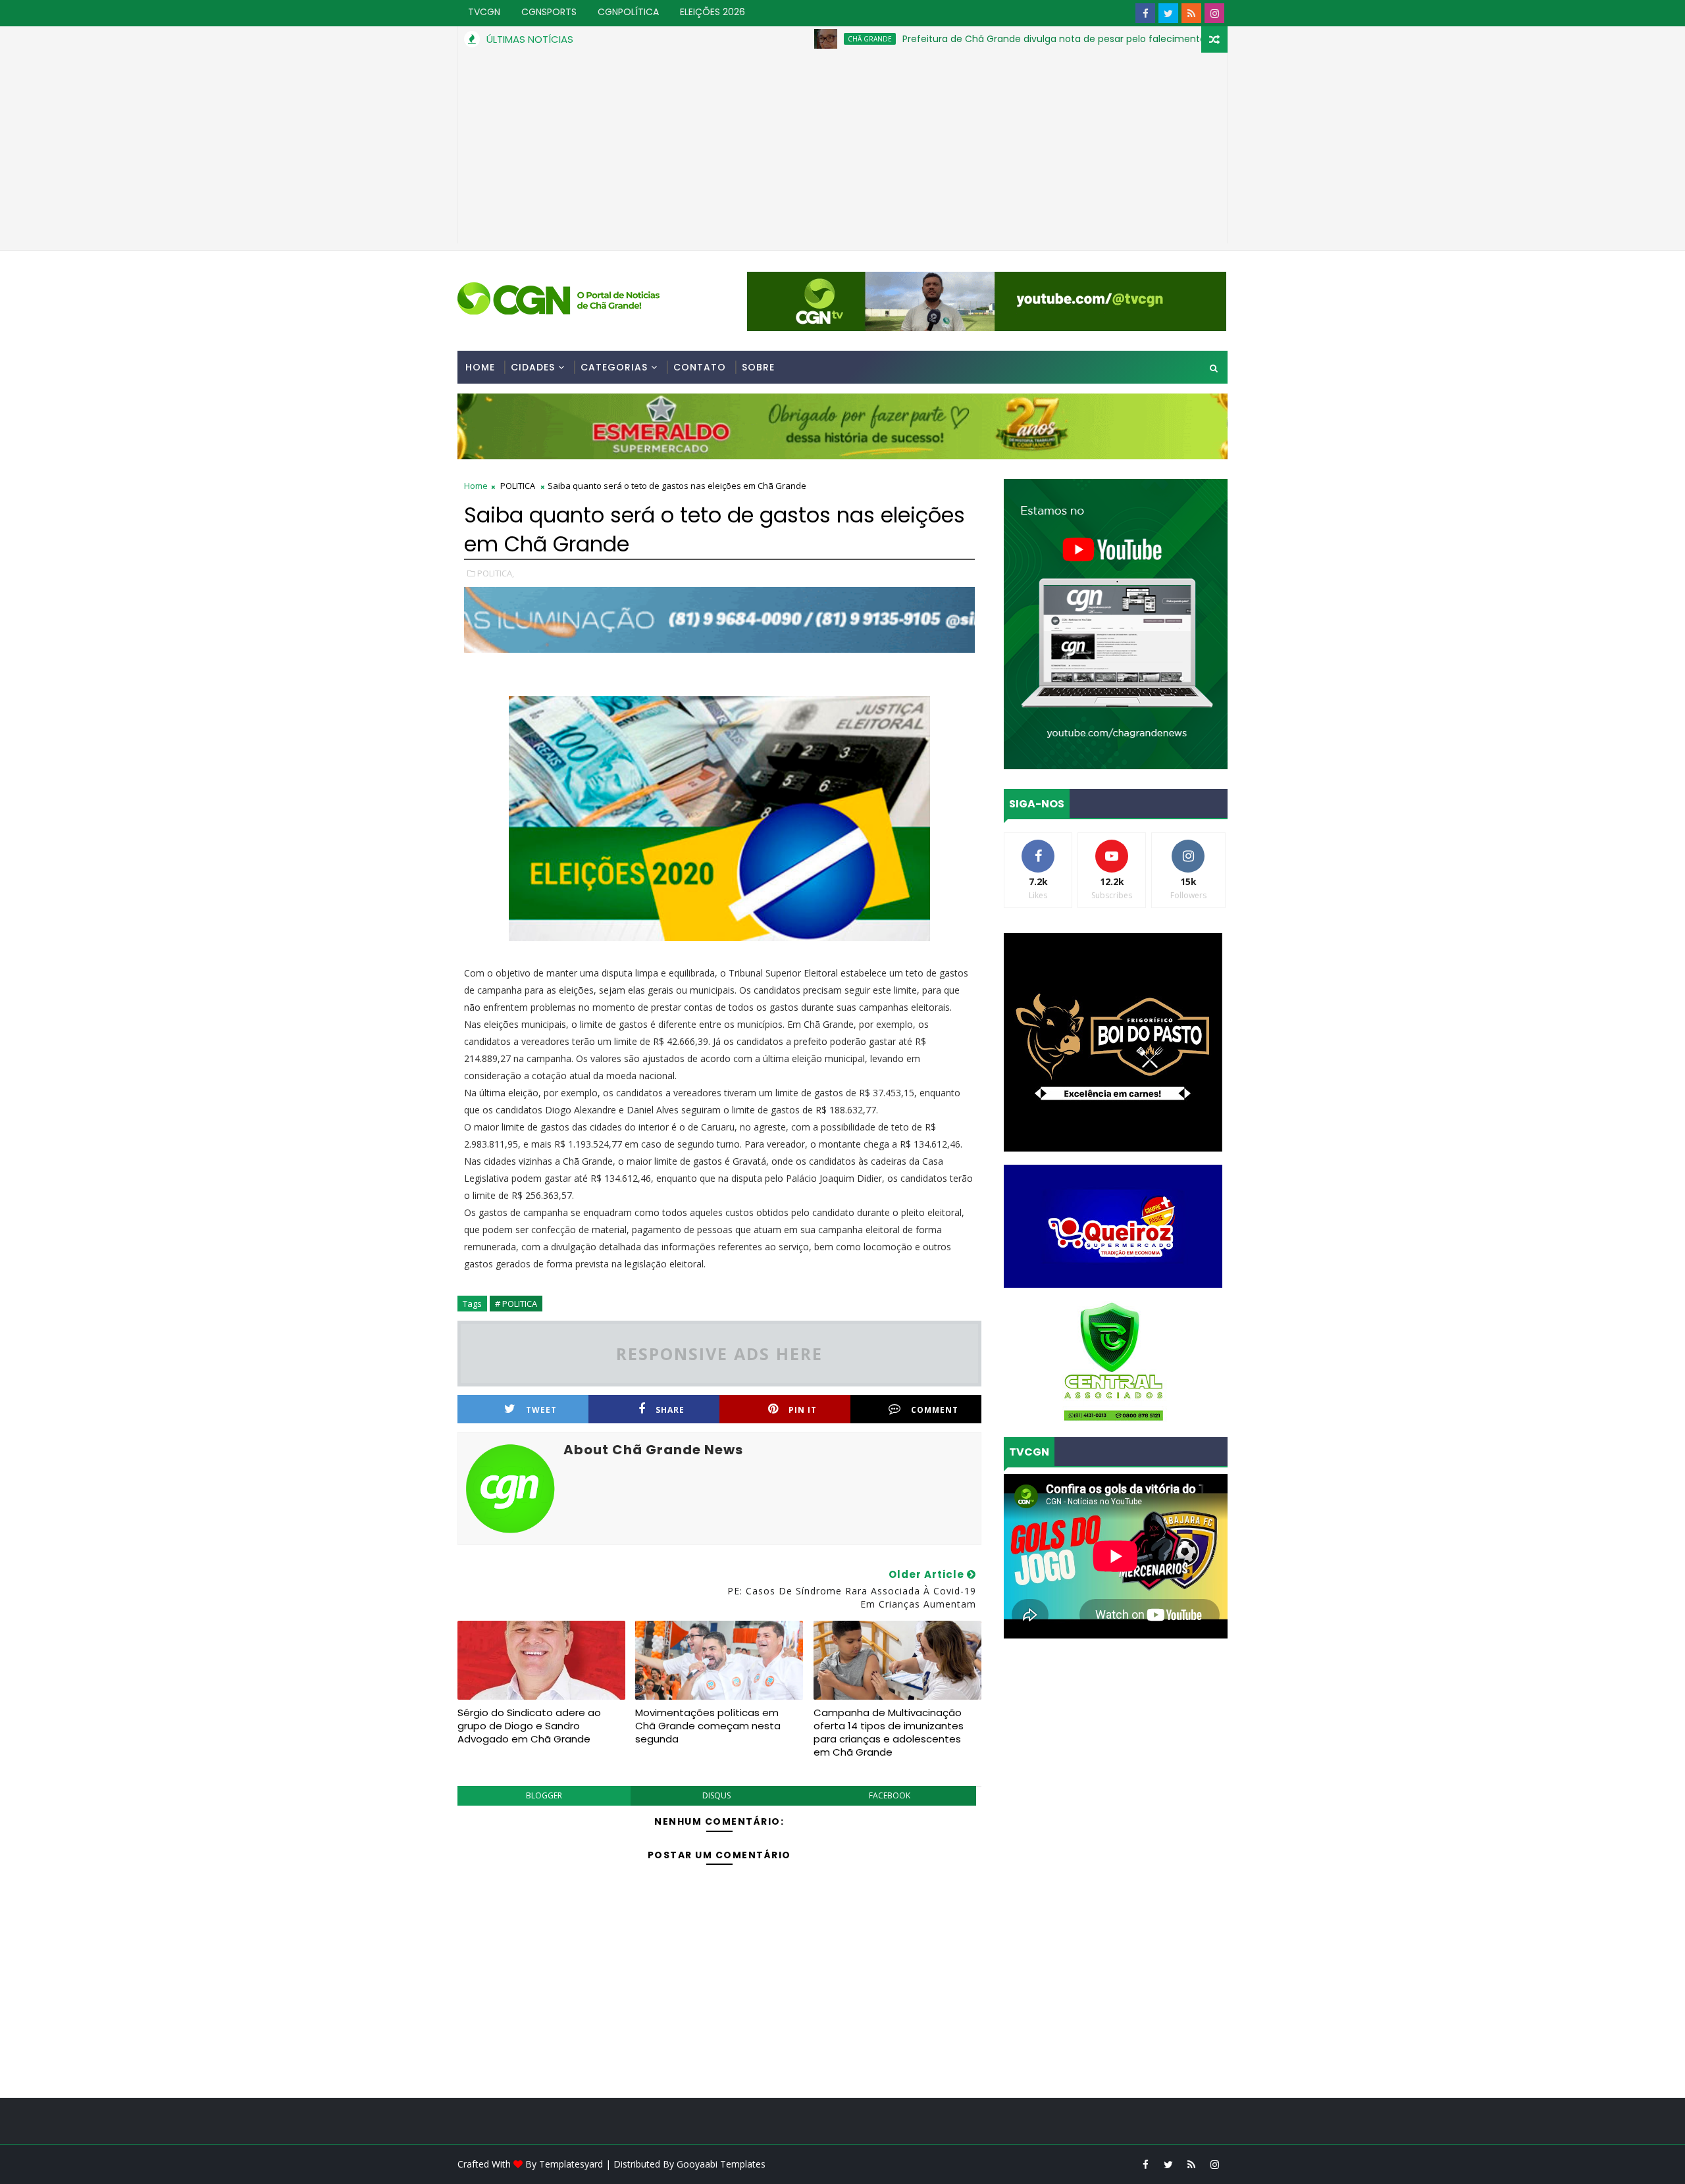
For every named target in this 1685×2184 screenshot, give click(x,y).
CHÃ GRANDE (779, 39)
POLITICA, (496, 573)
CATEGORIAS (614, 367)
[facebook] (1145, 13)
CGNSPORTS (549, 12)
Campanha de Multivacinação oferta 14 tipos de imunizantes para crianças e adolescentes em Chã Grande (889, 1733)
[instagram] (1214, 13)
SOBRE (758, 367)
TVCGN (484, 12)
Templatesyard (571, 2164)
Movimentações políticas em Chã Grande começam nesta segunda (708, 1726)
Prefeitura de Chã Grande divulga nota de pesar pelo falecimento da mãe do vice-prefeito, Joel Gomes (1051, 39)
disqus (716, 1795)
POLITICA (518, 486)
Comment (935, 1410)
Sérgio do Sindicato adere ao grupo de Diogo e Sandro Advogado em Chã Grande (529, 1726)
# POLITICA (516, 1304)
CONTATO (700, 367)
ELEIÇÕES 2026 (713, 12)
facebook (890, 1795)
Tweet (541, 1410)
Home (480, 367)
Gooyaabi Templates (721, 2164)
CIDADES (533, 367)
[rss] (1191, 13)
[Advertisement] (842, 151)
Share (670, 1410)
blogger (544, 1795)
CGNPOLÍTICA (628, 12)
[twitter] (1168, 13)
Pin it (803, 1410)
